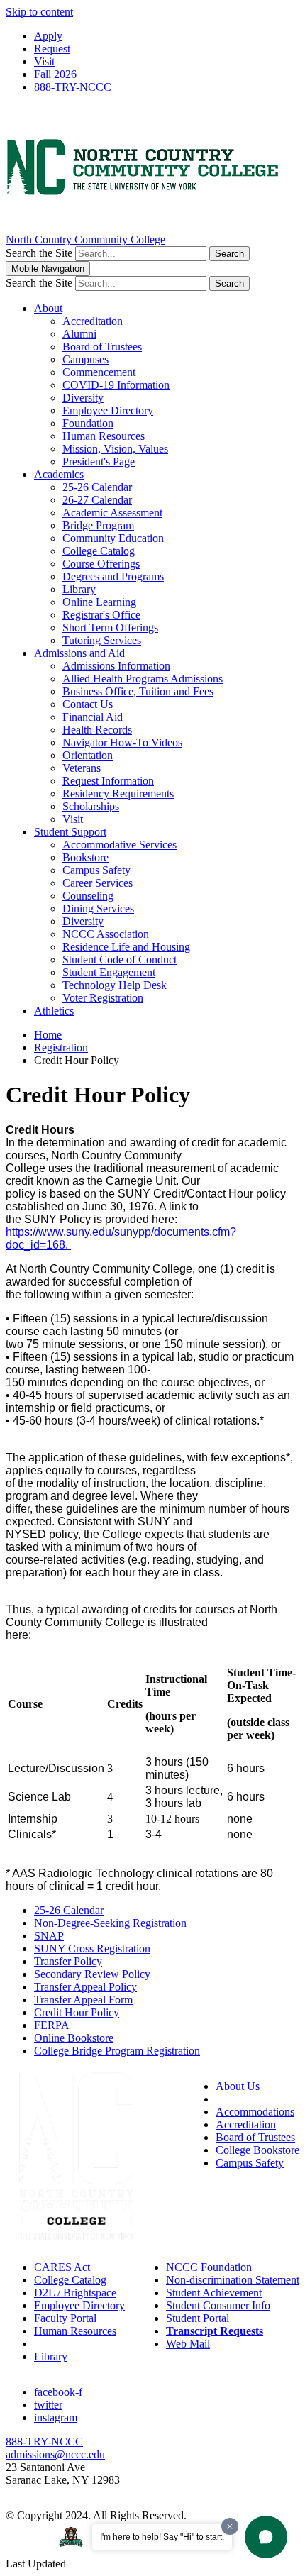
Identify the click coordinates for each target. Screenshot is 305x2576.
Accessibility (244, 2099)
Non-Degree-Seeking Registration (110, 1923)
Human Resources (104, 436)
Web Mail (188, 2344)
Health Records (97, 730)
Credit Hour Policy (77, 2012)
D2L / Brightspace (75, 2293)
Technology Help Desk (115, 985)
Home (48, 1035)
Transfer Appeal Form (83, 2000)
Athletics (54, 1011)
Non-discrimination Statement (233, 2280)
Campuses (85, 359)
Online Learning (99, 602)
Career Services (98, 883)
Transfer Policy (68, 1961)
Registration (61, 1047)
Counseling (88, 896)
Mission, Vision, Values (115, 449)
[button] (266, 2537)
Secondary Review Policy (92, 1974)
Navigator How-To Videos (122, 742)
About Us (238, 2086)
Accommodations (255, 2112)
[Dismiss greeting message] (230, 2526)
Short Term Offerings (110, 628)
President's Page (99, 461)
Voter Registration (103, 998)
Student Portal (198, 2318)
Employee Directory (108, 410)
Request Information (108, 781)
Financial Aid (93, 717)
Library (79, 589)
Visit (44, 61)
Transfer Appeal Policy (85, 1987)
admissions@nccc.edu (55, 2454)
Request (52, 49)
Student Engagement (109, 972)
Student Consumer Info (218, 2305)
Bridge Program (98, 525)
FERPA (52, 2025)
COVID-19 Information (116, 385)
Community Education (113, 538)
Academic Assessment (112, 513)
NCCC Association (106, 934)
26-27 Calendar (97, 500)
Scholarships (91, 806)
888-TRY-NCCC (73, 87)
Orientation (88, 755)
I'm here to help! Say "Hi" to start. (162, 2537)
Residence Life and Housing (126, 947)
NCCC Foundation (209, 2267)
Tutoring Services (102, 640)
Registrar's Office (101, 615)
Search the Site (39, 253)
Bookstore (85, 857)
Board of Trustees (102, 347)
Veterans (82, 768)
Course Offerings (101, 564)
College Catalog (99, 551)
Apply (48, 36)
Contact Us (88, 704)
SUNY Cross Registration (92, 1948)
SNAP (49, 1936)
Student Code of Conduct (120, 960)
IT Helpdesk (62, 2344)
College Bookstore (257, 2150)
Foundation (88, 423)
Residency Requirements (118, 794)
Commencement (99, 372)
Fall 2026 (55, 74)
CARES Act (62, 2267)
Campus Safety (96, 870)
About (48, 308)
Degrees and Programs (113, 576)
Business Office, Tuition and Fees (138, 691)
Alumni (79, 334)
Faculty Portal (65, 2318)
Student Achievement (214, 2293)
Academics (59, 474)
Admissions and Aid (79, 653)
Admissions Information (116, 666)
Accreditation (93, 321)
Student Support (70, 832)
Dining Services (98, 908)
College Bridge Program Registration (117, 2051)
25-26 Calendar (97, 487)
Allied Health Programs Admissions (143, 679)
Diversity (83, 398)
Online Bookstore (74, 2038)
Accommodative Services (120, 845)
